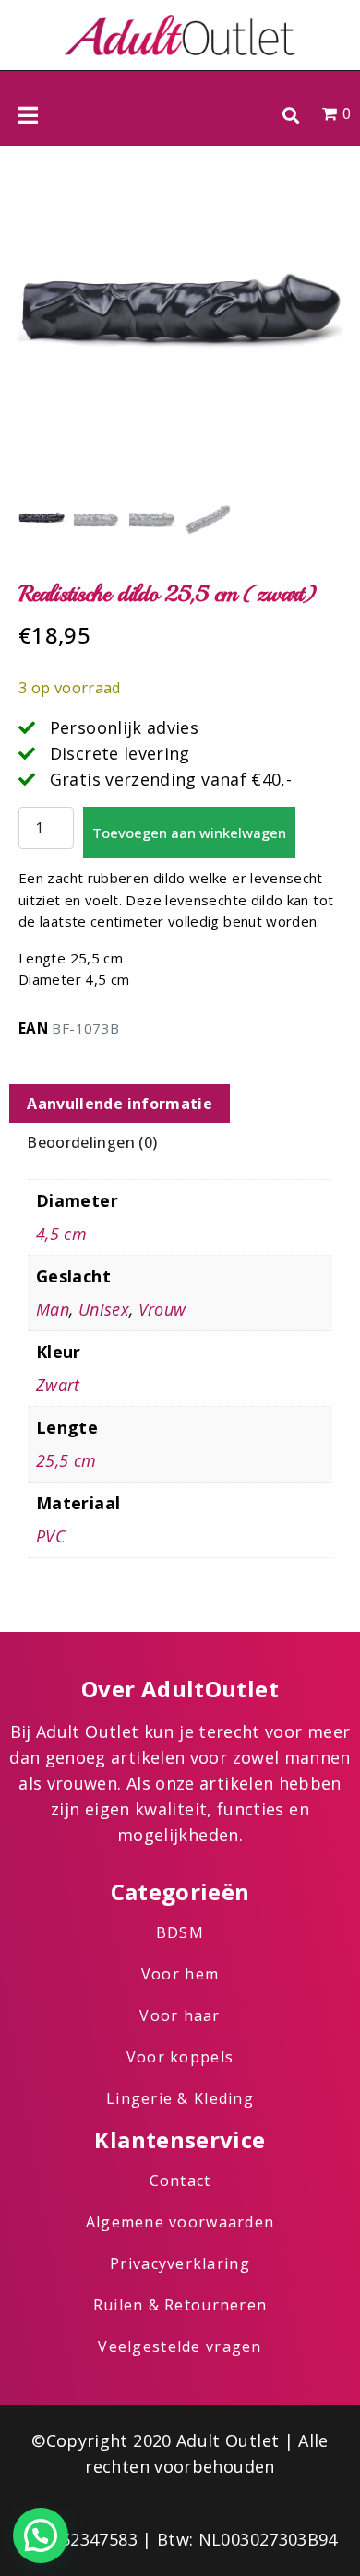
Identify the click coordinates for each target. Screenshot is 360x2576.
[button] (290, 115)
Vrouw (162, 1309)
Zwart (58, 1385)
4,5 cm (61, 1234)
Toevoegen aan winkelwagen (189, 833)
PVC (51, 1536)
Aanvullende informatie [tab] (120, 1104)
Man (53, 1309)
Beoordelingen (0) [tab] (92, 1142)
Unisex (104, 1309)
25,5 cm (66, 1460)
